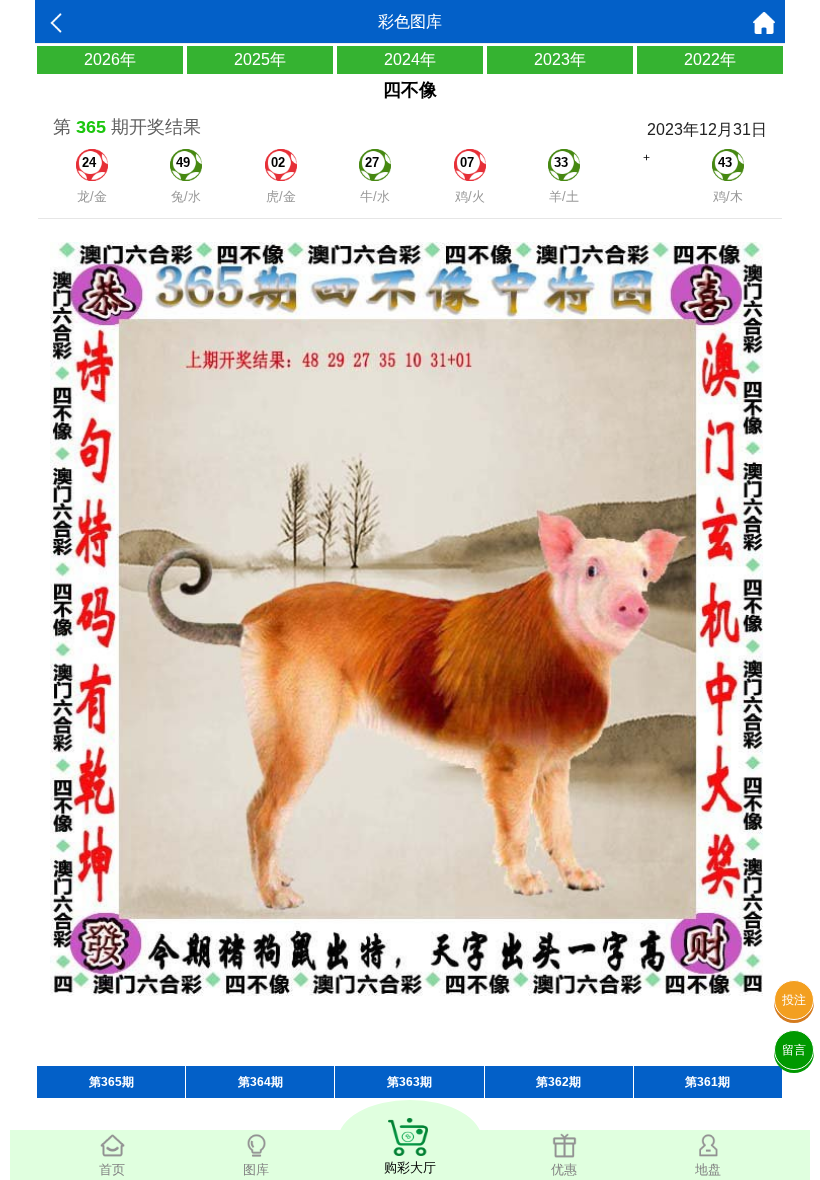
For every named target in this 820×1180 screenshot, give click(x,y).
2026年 (110, 59)
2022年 (710, 59)
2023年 (560, 59)
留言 (794, 1050)
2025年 (260, 59)
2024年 (410, 59)
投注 (794, 1000)
